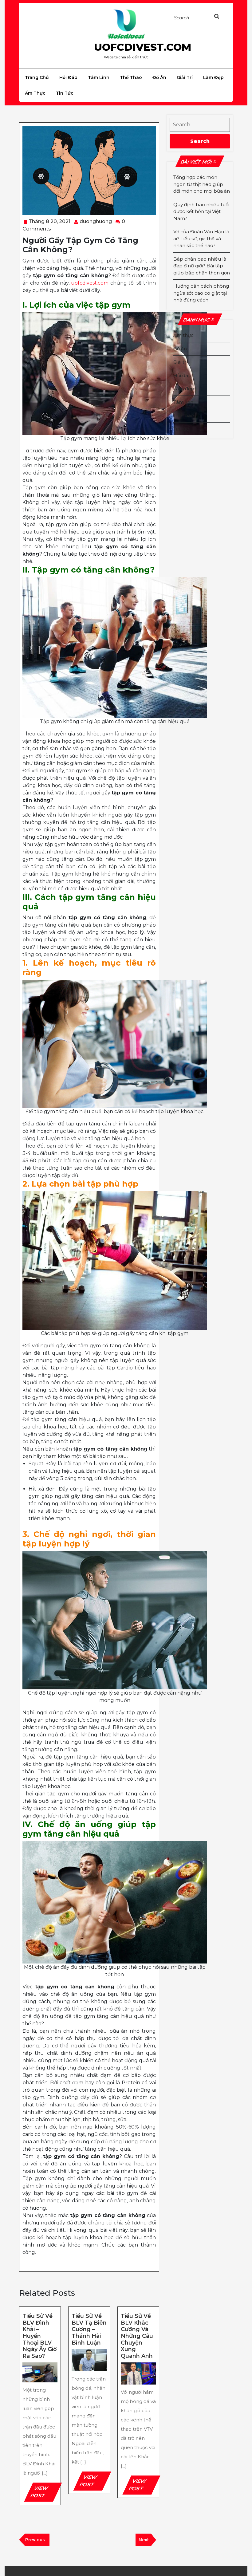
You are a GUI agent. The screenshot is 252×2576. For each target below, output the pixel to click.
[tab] (220, 18)
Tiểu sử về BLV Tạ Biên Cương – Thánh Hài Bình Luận (89, 2329)
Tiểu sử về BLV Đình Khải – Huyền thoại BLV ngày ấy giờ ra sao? (40, 2336)
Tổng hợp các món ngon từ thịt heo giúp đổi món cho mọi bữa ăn (202, 184)
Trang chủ (37, 77)
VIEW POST (45, 2493)
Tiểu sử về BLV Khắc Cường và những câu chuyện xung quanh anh (137, 2336)
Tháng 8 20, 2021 (49, 221)
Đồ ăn (159, 77)
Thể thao (131, 77)
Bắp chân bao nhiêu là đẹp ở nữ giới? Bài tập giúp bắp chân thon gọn (202, 266)
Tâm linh (99, 77)
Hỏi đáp (68, 77)
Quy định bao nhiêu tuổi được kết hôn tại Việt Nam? (201, 211)
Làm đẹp (213, 77)
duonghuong (96, 221)
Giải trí (185, 77)
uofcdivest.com (90, 283)
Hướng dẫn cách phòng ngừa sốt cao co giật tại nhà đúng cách (201, 293)
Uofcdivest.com (143, 47)
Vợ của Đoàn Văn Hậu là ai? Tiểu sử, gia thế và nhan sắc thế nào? (201, 238)
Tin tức (65, 93)
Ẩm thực (35, 93)
